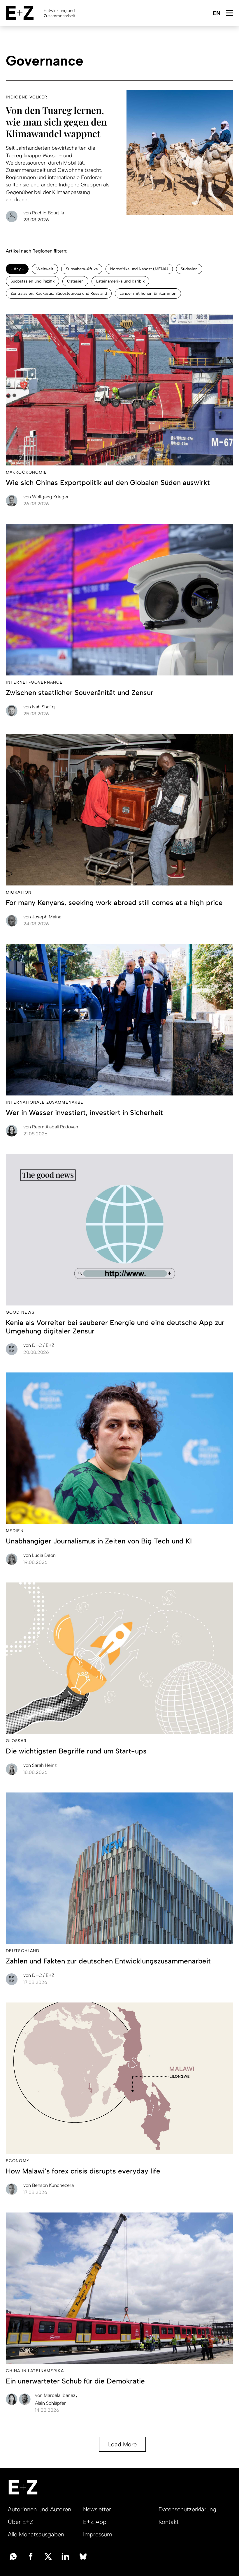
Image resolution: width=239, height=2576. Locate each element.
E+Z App (95, 2522)
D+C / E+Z (39, 1345)
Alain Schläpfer (50, 2403)
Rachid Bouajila (44, 213)
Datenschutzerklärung (187, 2509)
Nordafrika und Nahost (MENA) (139, 269)
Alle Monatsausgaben (36, 2534)
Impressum (98, 2534)
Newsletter (97, 2509)
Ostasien (75, 281)
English (216, 14)
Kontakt (169, 2522)
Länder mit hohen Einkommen (148, 293)
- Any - (17, 269)
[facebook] (31, 2556)
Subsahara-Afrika (82, 269)
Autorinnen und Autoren (39, 2509)
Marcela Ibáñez (56, 2395)
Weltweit (45, 269)
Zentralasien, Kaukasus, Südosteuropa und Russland (59, 293)
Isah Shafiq (39, 707)
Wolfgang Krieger (46, 497)
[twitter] (48, 2556)
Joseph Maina (42, 917)
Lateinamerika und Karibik (120, 281)
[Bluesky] (83, 2556)
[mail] (13, 2556)
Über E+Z (21, 2522)
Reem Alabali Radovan (51, 1127)
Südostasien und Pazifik (32, 281)
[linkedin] (66, 2556)
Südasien (189, 269)
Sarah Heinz (40, 1765)
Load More (122, 2444)
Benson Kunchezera (49, 2185)
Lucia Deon (39, 1555)
